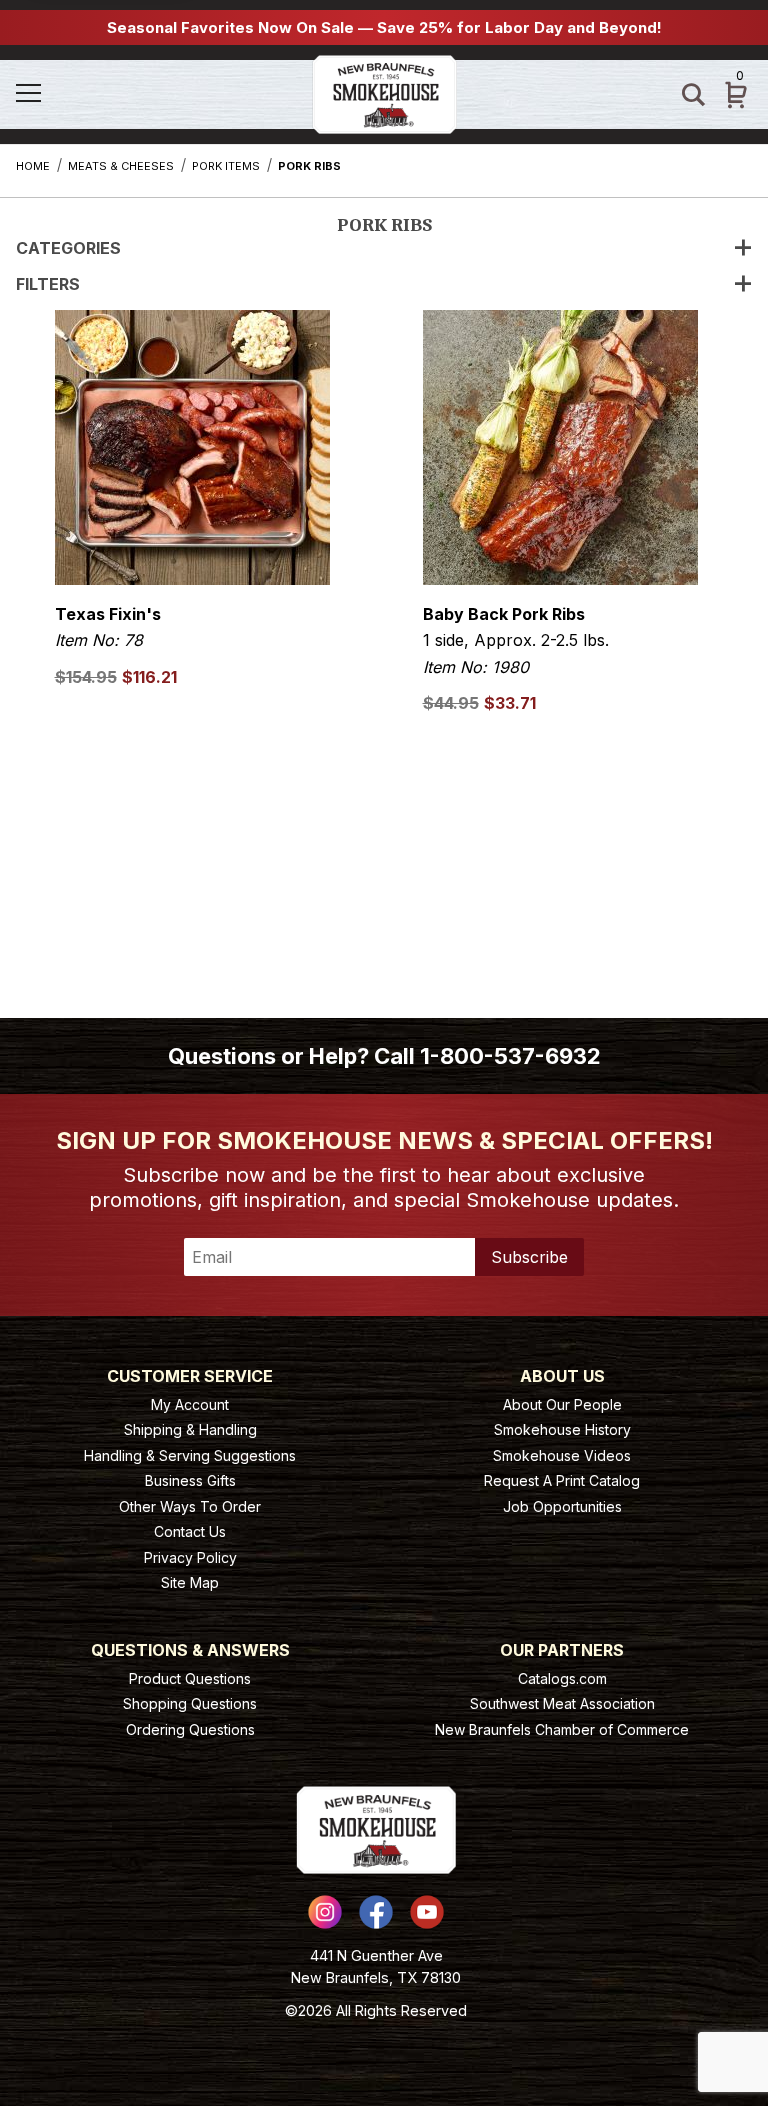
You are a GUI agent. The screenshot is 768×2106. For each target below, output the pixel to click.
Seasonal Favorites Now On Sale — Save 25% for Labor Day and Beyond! (384, 27)
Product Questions (190, 1678)
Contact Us (190, 1531)
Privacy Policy (190, 1557)
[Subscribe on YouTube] (427, 1912)
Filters (48, 284)
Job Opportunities (562, 1506)
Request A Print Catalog (562, 1480)
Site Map (190, 1582)
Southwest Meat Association (562, 1703)
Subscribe (529, 1257)
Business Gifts (190, 1480)
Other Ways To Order (190, 1506)
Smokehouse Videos (562, 1455)
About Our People (562, 1404)
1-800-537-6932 (510, 1056)
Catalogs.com (562, 1678)
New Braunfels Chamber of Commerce (562, 1729)
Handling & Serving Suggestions (190, 1455)
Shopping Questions (190, 1703)
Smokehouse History (562, 1429)
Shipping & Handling (190, 1429)
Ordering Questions (190, 1729)
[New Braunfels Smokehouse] (384, 92)
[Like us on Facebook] (376, 1912)
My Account (190, 1404)
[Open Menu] (70, 94)
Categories (68, 248)
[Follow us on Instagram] (325, 1912)
